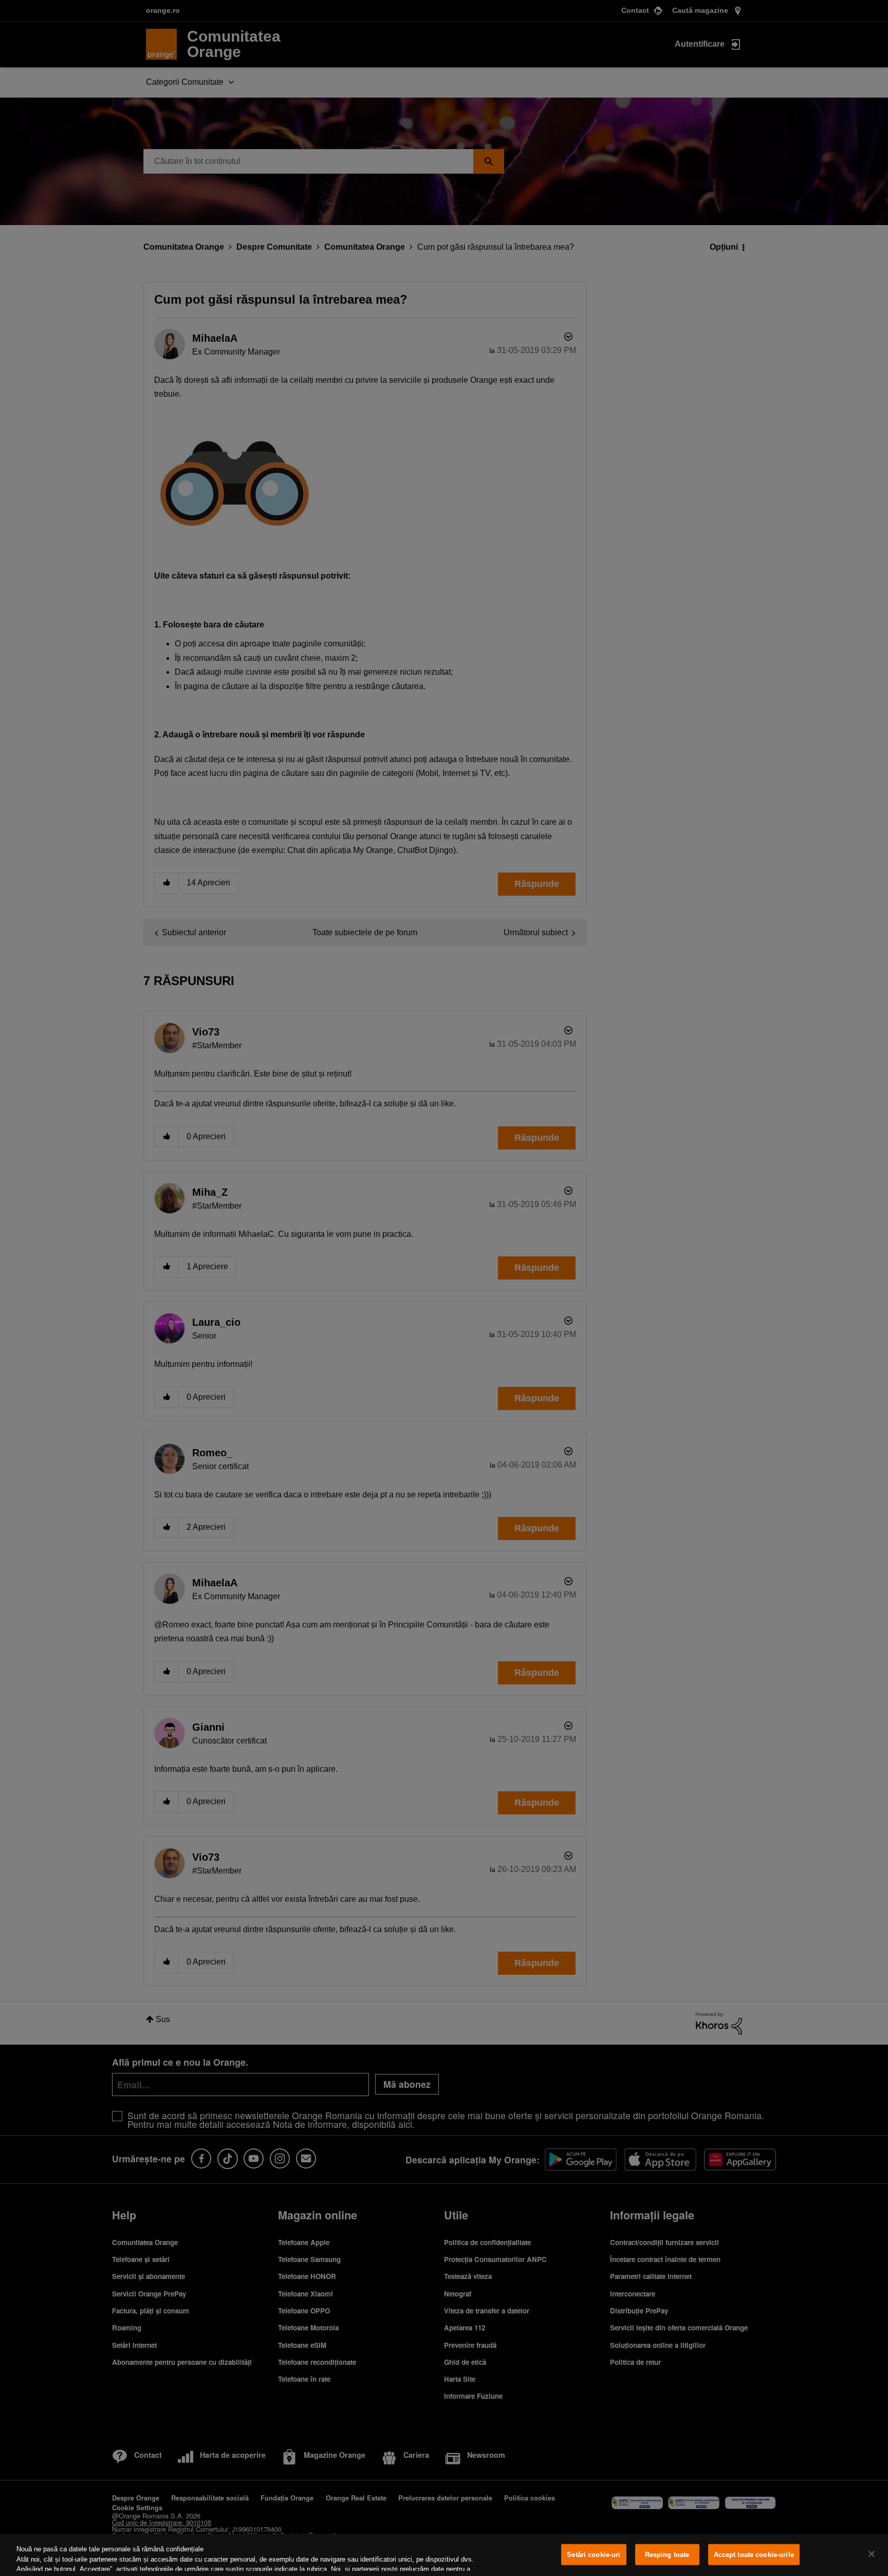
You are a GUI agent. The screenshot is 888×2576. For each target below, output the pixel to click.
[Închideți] (872, 2554)
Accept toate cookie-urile (754, 2555)
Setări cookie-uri (594, 2555)
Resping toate (667, 2555)
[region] (444, 2555)
